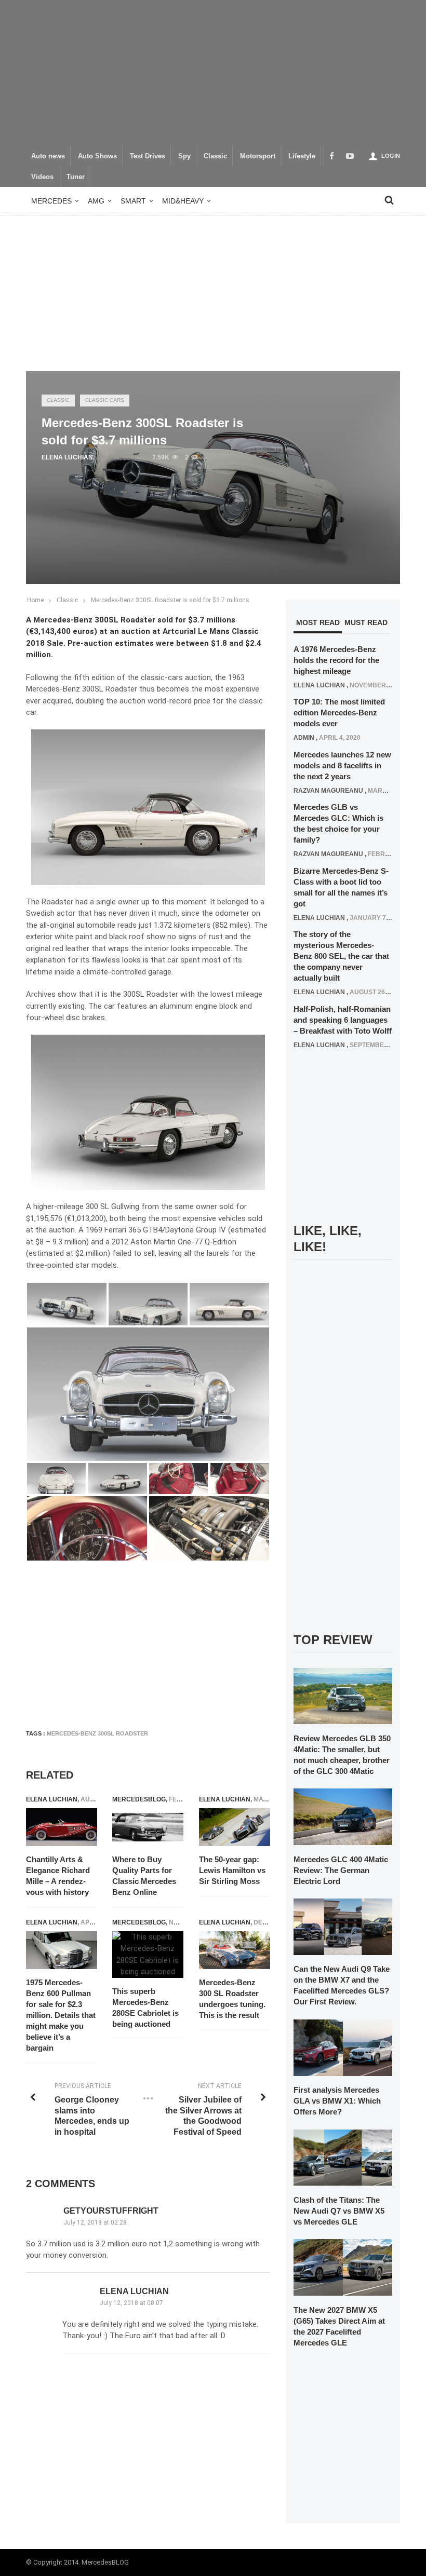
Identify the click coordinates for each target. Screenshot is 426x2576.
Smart (133, 201)
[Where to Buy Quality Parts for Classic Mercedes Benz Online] (148, 1827)
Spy (184, 156)
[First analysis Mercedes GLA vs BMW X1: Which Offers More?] (343, 2047)
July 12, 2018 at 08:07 (131, 2303)
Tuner (76, 177)
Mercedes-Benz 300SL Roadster (97, 1733)
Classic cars (105, 400)
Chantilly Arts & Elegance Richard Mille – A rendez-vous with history (58, 1876)
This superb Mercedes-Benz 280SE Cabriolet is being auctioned (145, 2008)
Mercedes (51, 201)
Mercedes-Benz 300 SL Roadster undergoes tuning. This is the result (232, 1999)
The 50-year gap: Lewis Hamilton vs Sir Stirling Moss (232, 1870)
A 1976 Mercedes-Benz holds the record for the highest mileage (336, 660)
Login (391, 156)
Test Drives (148, 156)
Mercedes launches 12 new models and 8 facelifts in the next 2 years (342, 765)
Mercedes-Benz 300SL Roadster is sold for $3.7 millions (170, 600)
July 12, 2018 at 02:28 (95, 2222)
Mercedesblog (139, 1799)
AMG (96, 201)
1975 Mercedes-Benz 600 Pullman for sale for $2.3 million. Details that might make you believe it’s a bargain (61, 2015)
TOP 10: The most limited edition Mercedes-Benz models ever (339, 713)
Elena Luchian (67, 457)
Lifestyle (302, 156)
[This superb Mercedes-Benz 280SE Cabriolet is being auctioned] (148, 1955)
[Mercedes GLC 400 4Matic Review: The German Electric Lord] (343, 1816)
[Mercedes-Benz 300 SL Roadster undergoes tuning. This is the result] (235, 1950)
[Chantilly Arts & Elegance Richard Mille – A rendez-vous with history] (62, 1827)
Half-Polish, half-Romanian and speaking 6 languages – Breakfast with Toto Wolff (343, 1020)
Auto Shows (97, 156)
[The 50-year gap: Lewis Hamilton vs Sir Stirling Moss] (235, 1827)
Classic (215, 156)
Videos (42, 177)
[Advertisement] (213, 73)
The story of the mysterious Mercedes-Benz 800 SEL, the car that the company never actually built (341, 956)
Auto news (48, 156)
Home (35, 600)
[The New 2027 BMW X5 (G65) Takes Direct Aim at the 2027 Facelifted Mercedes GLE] (343, 2267)
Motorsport (258, 156)
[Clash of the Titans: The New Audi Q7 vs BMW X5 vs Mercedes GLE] (343, 2157)
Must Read (366, 622)
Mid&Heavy (183, 201)
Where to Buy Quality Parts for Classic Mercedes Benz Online (144, 1876)
